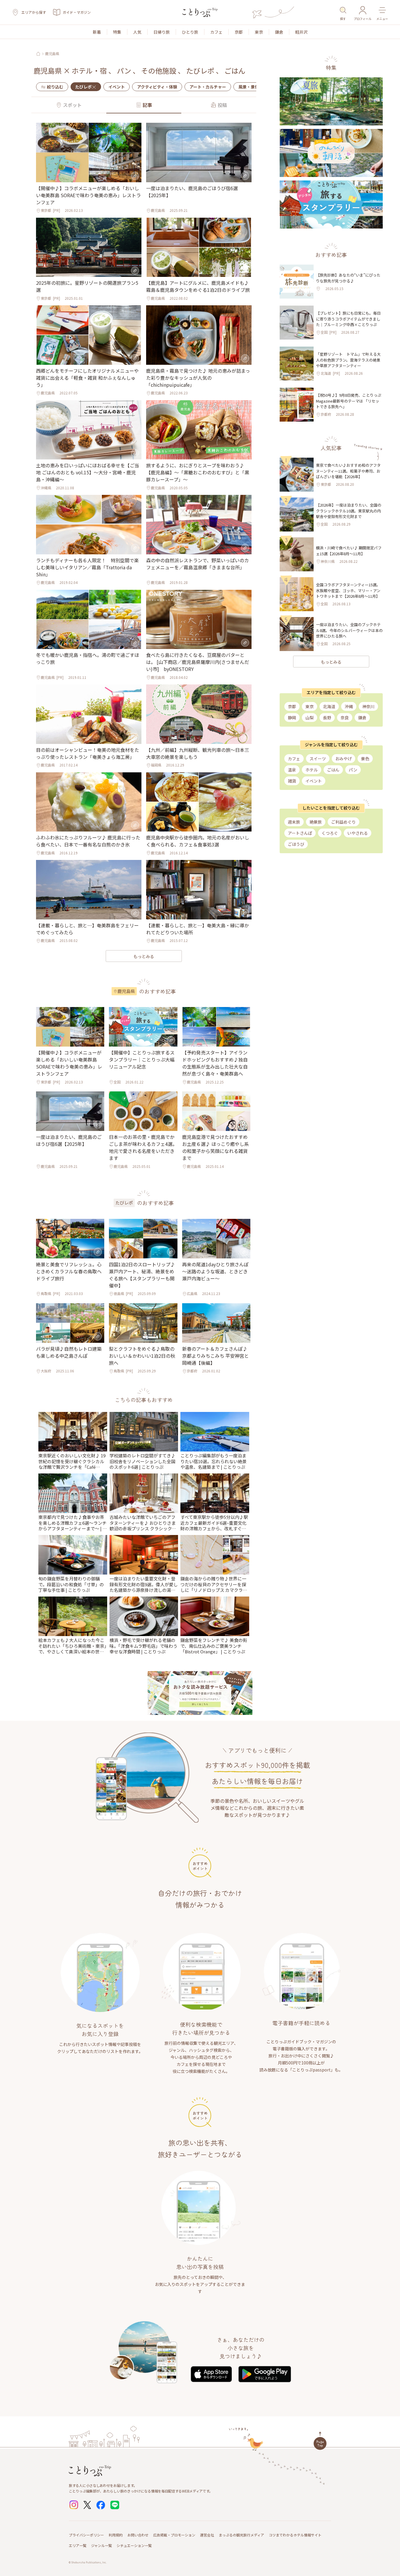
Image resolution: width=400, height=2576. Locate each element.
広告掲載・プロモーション (174, 2535)
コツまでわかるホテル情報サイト (295, 2535)
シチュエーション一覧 (134, 2545)
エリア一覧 (78, 2545)
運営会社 (207, 2535)
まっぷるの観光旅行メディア (241, 2535)
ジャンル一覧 (101, 2545)
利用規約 (116, 2535)
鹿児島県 (52, 54)
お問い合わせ (138, 2535)
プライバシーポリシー (86, 2535)
